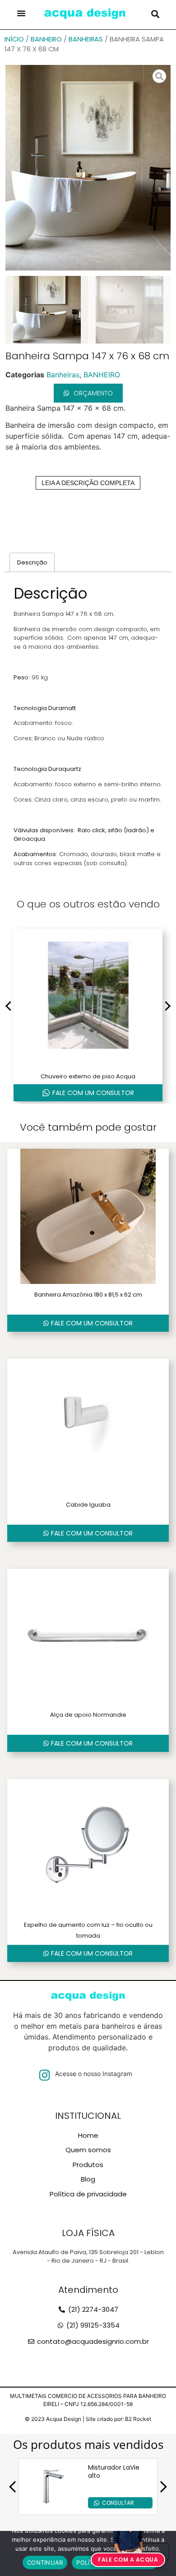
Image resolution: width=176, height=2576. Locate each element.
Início (14, 39)
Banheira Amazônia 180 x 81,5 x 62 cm (88, 1295)
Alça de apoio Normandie (88, 1715)
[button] (21, 13)
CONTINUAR (45, 2562)
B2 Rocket (138, 2419)
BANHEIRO (46, 39)
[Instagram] (44, 2075)
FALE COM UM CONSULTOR (93, 1093)
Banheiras (86, 39)
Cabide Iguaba (88, 1505)
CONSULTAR (118, 2503)
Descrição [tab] (32, 562)
